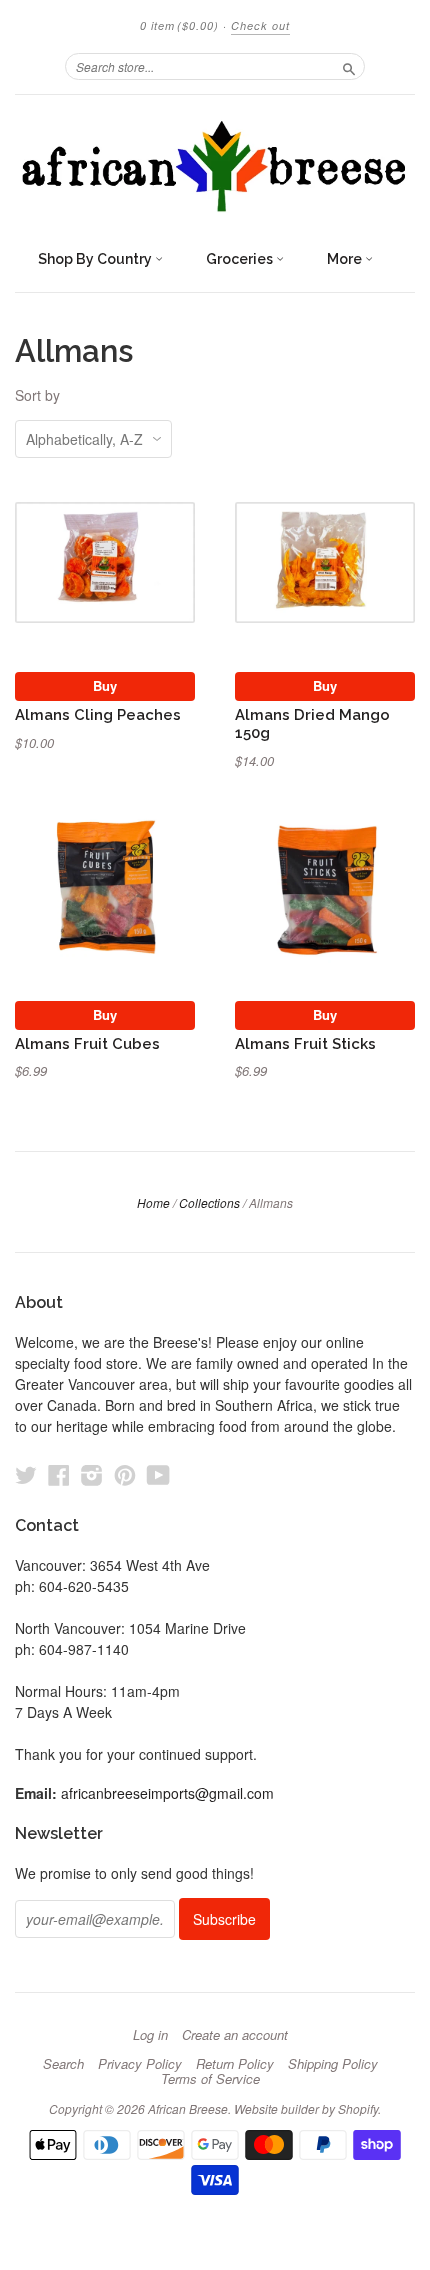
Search (63, 2064)
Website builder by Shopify (306, 2108)
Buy (105, 685)
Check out (260, 25)
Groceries (241, 259)
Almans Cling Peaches (98, 714)
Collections (209, 1202)
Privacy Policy (140, 2064)
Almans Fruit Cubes (87, 1043)
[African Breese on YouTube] (158, 1474)
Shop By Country (96, 259)
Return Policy (235, 2064)
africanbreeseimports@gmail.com (167, 1793)
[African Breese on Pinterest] (125, 1474)
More (346, 259)
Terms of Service (210, 2079)
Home (153, 1202)
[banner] (215, 167)
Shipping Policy (333, 2064)
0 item (179, 25)
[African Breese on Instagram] (92, 1474)
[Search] (349, 66)
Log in (150, 2035)
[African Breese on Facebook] (59, 1474)
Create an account (235, 2035)
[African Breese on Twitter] (26, 1474)
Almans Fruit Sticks (305, 1043)
